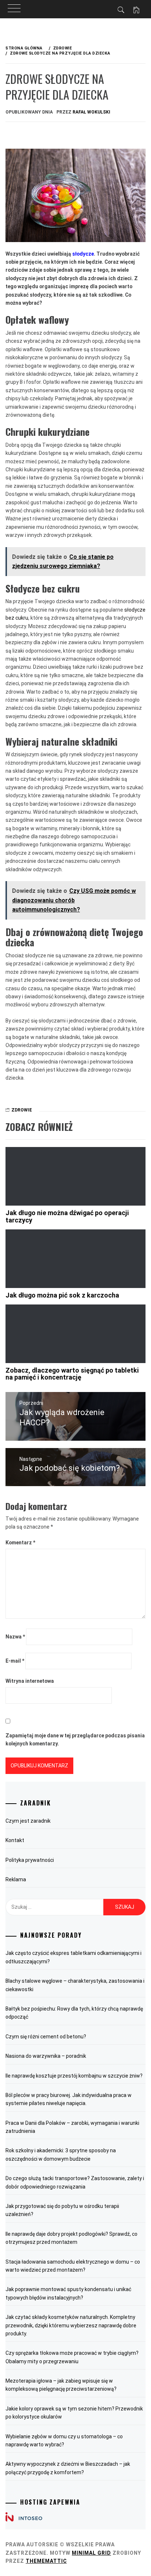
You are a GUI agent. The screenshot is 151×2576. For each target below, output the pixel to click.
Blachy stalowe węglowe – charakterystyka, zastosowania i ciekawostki (75, 1985)
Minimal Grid (91, 2553)
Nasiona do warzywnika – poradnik (46, 2056)
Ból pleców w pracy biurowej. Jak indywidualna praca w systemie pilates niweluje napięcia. (69, 2099)
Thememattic (46, 2561)
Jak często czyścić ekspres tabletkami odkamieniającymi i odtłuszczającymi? (73, 1957)
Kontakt (15, 1840)
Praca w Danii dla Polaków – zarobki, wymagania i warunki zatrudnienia (72, 2127)
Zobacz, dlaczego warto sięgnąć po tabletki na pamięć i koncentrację (72, 1374)
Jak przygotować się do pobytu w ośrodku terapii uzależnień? (62, 2210)
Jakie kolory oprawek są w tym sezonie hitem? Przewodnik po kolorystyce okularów (74, 2413)
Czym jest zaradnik (28, 1821)
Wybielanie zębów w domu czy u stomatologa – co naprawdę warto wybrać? (64, 2440)
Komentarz (20, 1543)
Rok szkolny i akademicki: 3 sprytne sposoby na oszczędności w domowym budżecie (61, 2154)
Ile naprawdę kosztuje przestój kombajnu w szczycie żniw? (74, 2076)
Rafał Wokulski (91, 112)
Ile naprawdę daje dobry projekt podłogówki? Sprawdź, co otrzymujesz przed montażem (71, 2238)
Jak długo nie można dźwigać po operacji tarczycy (67, 1216)
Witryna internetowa (30, 1681)
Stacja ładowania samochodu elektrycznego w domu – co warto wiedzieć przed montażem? (73, 2266)
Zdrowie (22, 1110)
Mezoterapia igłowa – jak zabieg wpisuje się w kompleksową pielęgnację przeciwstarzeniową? (61, 2385)
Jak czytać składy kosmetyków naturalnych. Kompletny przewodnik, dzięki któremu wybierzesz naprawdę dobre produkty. (71, 2325)
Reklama (16, 1879)
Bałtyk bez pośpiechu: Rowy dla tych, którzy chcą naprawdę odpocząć (74, 2013)
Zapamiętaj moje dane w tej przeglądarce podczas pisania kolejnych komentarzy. (75, 1740)
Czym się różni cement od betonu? (46, 2037)
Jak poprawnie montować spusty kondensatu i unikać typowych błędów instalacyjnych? (68, 2293)
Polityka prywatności (30, 1860)
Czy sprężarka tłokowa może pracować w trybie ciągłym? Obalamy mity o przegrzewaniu (72, 2357)
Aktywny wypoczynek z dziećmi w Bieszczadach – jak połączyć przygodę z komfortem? (68, 2468)
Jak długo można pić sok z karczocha (62, 1295)
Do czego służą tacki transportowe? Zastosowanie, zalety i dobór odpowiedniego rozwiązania (75, 2182)
